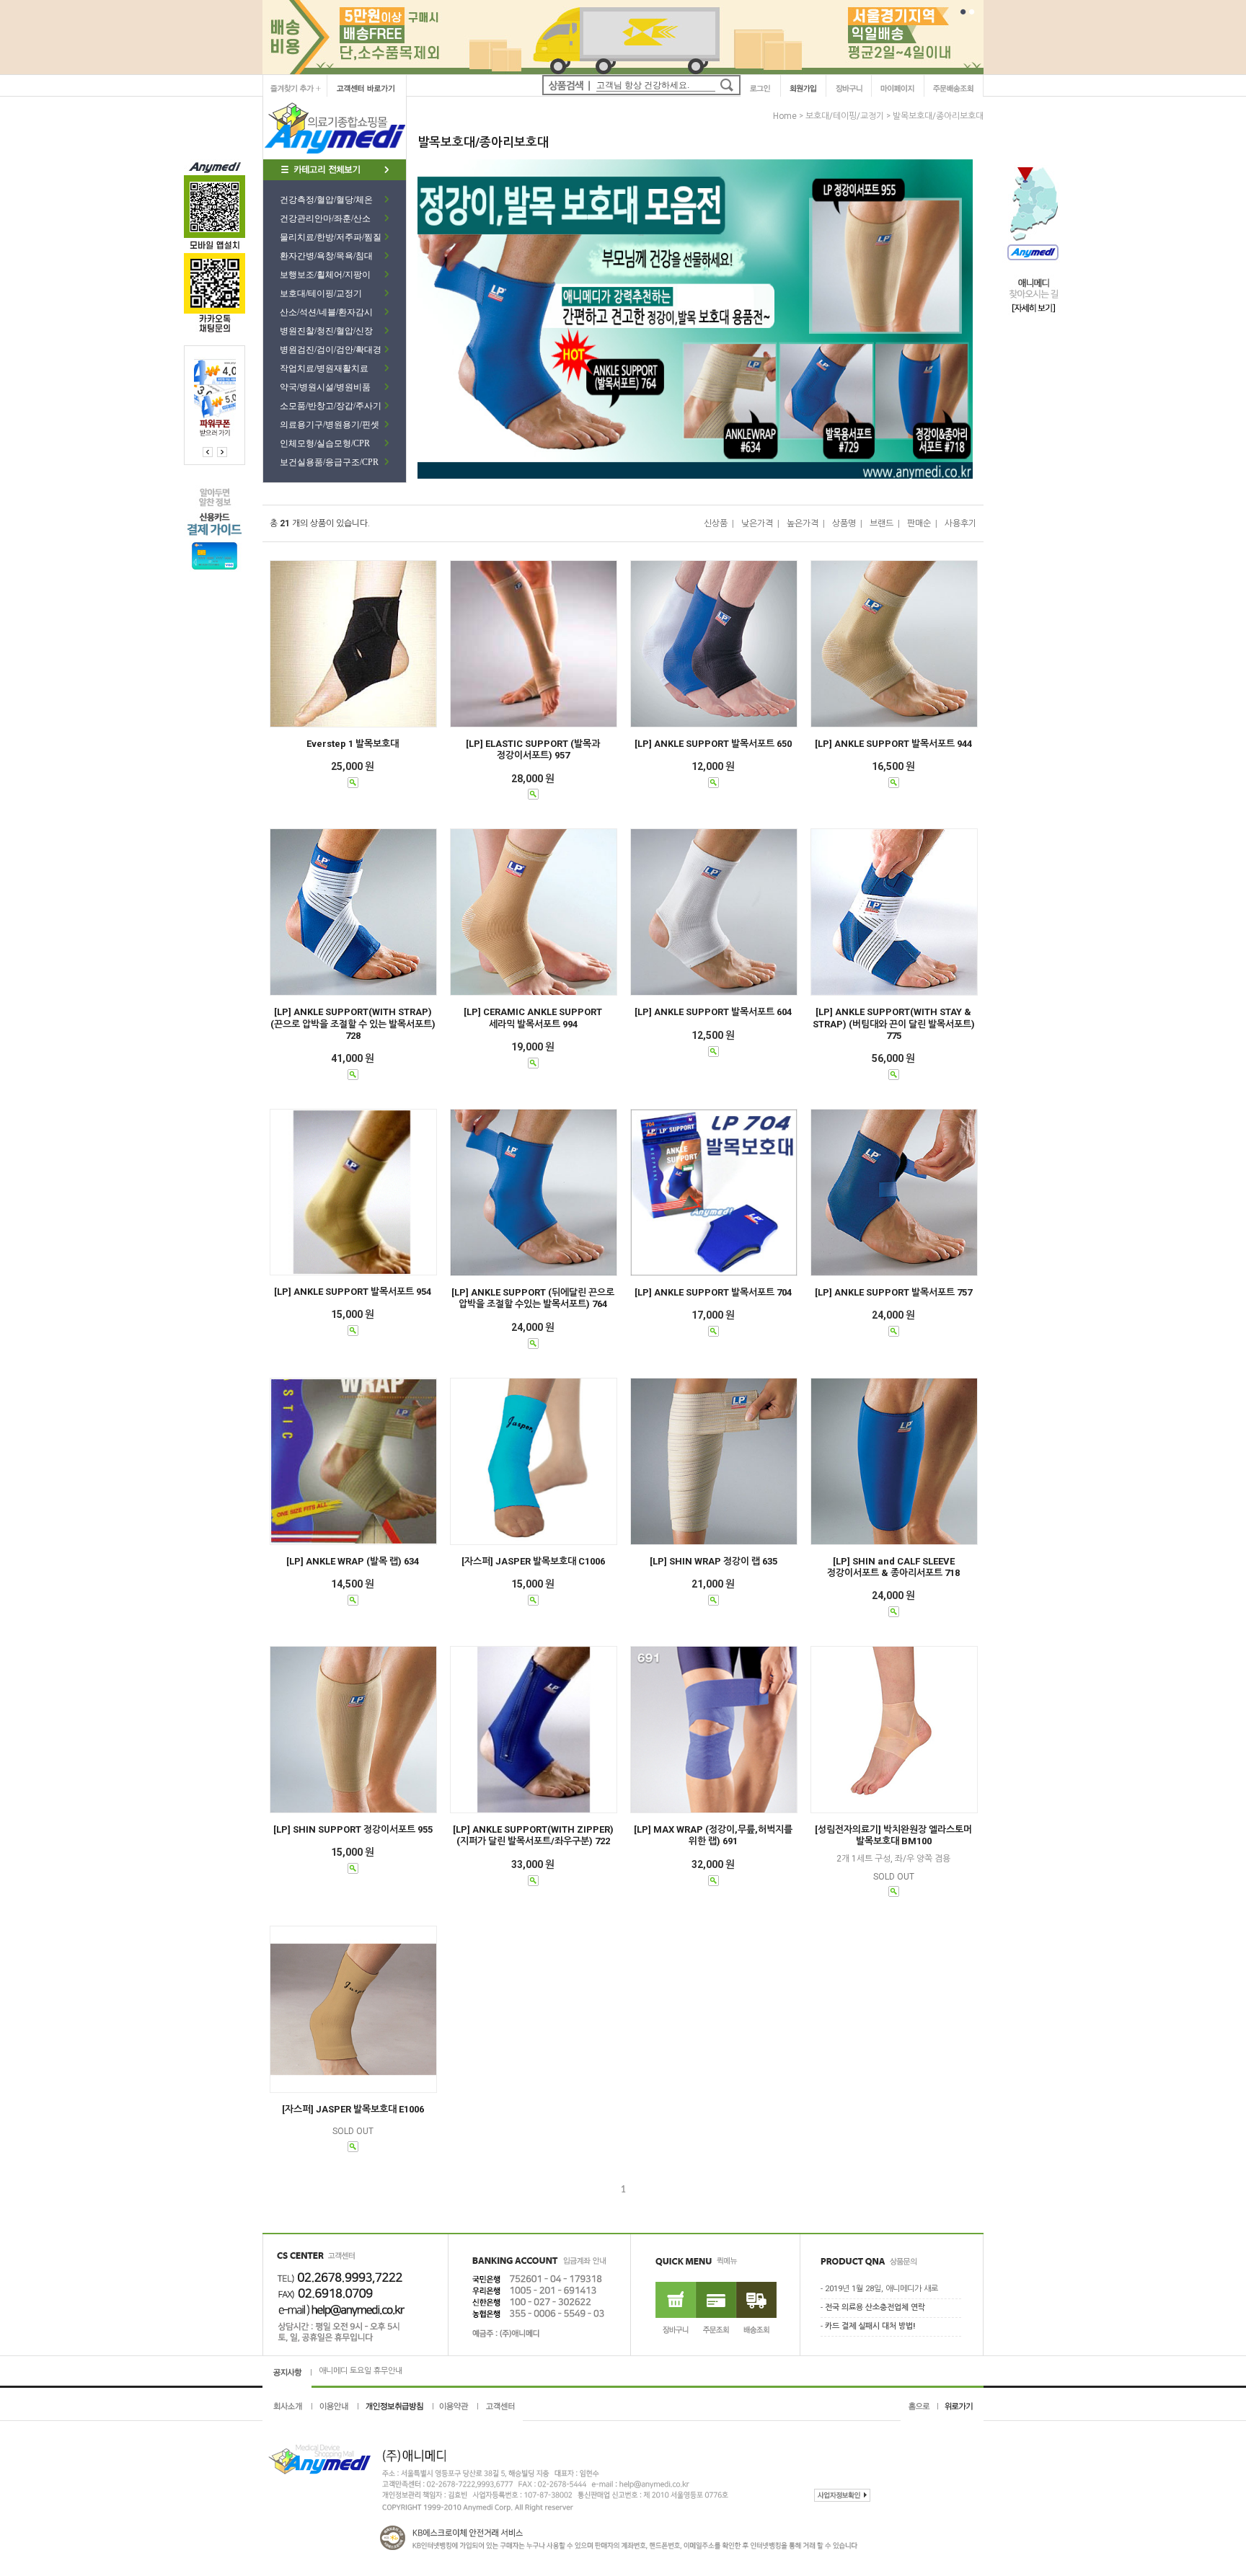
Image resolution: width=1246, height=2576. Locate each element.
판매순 (919, 523)
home (785, 116)
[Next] (208, 452)
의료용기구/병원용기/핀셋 (330, 425)
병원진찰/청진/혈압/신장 (326, 331)
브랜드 (882, 523)
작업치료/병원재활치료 (324, 368)
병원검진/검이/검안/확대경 (331, 350)
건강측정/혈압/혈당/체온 (326, 200)
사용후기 (960, 523)
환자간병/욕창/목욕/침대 (326, 256)
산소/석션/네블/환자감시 (326, 312)
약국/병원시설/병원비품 (325, 387)
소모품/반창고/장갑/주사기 (331, 406)
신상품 (716, 523)
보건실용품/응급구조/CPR (329, 462)
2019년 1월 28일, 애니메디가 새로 (882, 2289)
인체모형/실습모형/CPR (325, 443)
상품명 (844, 523)
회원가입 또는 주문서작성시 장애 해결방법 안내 (396, 2371)
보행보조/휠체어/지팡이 (325, 275)
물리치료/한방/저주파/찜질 (331, 237)
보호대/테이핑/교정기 (321, 293)
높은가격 (803, 523)
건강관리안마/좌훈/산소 (325, 218)
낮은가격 (757, 523)
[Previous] (222, 452)
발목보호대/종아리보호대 (938, 116)
